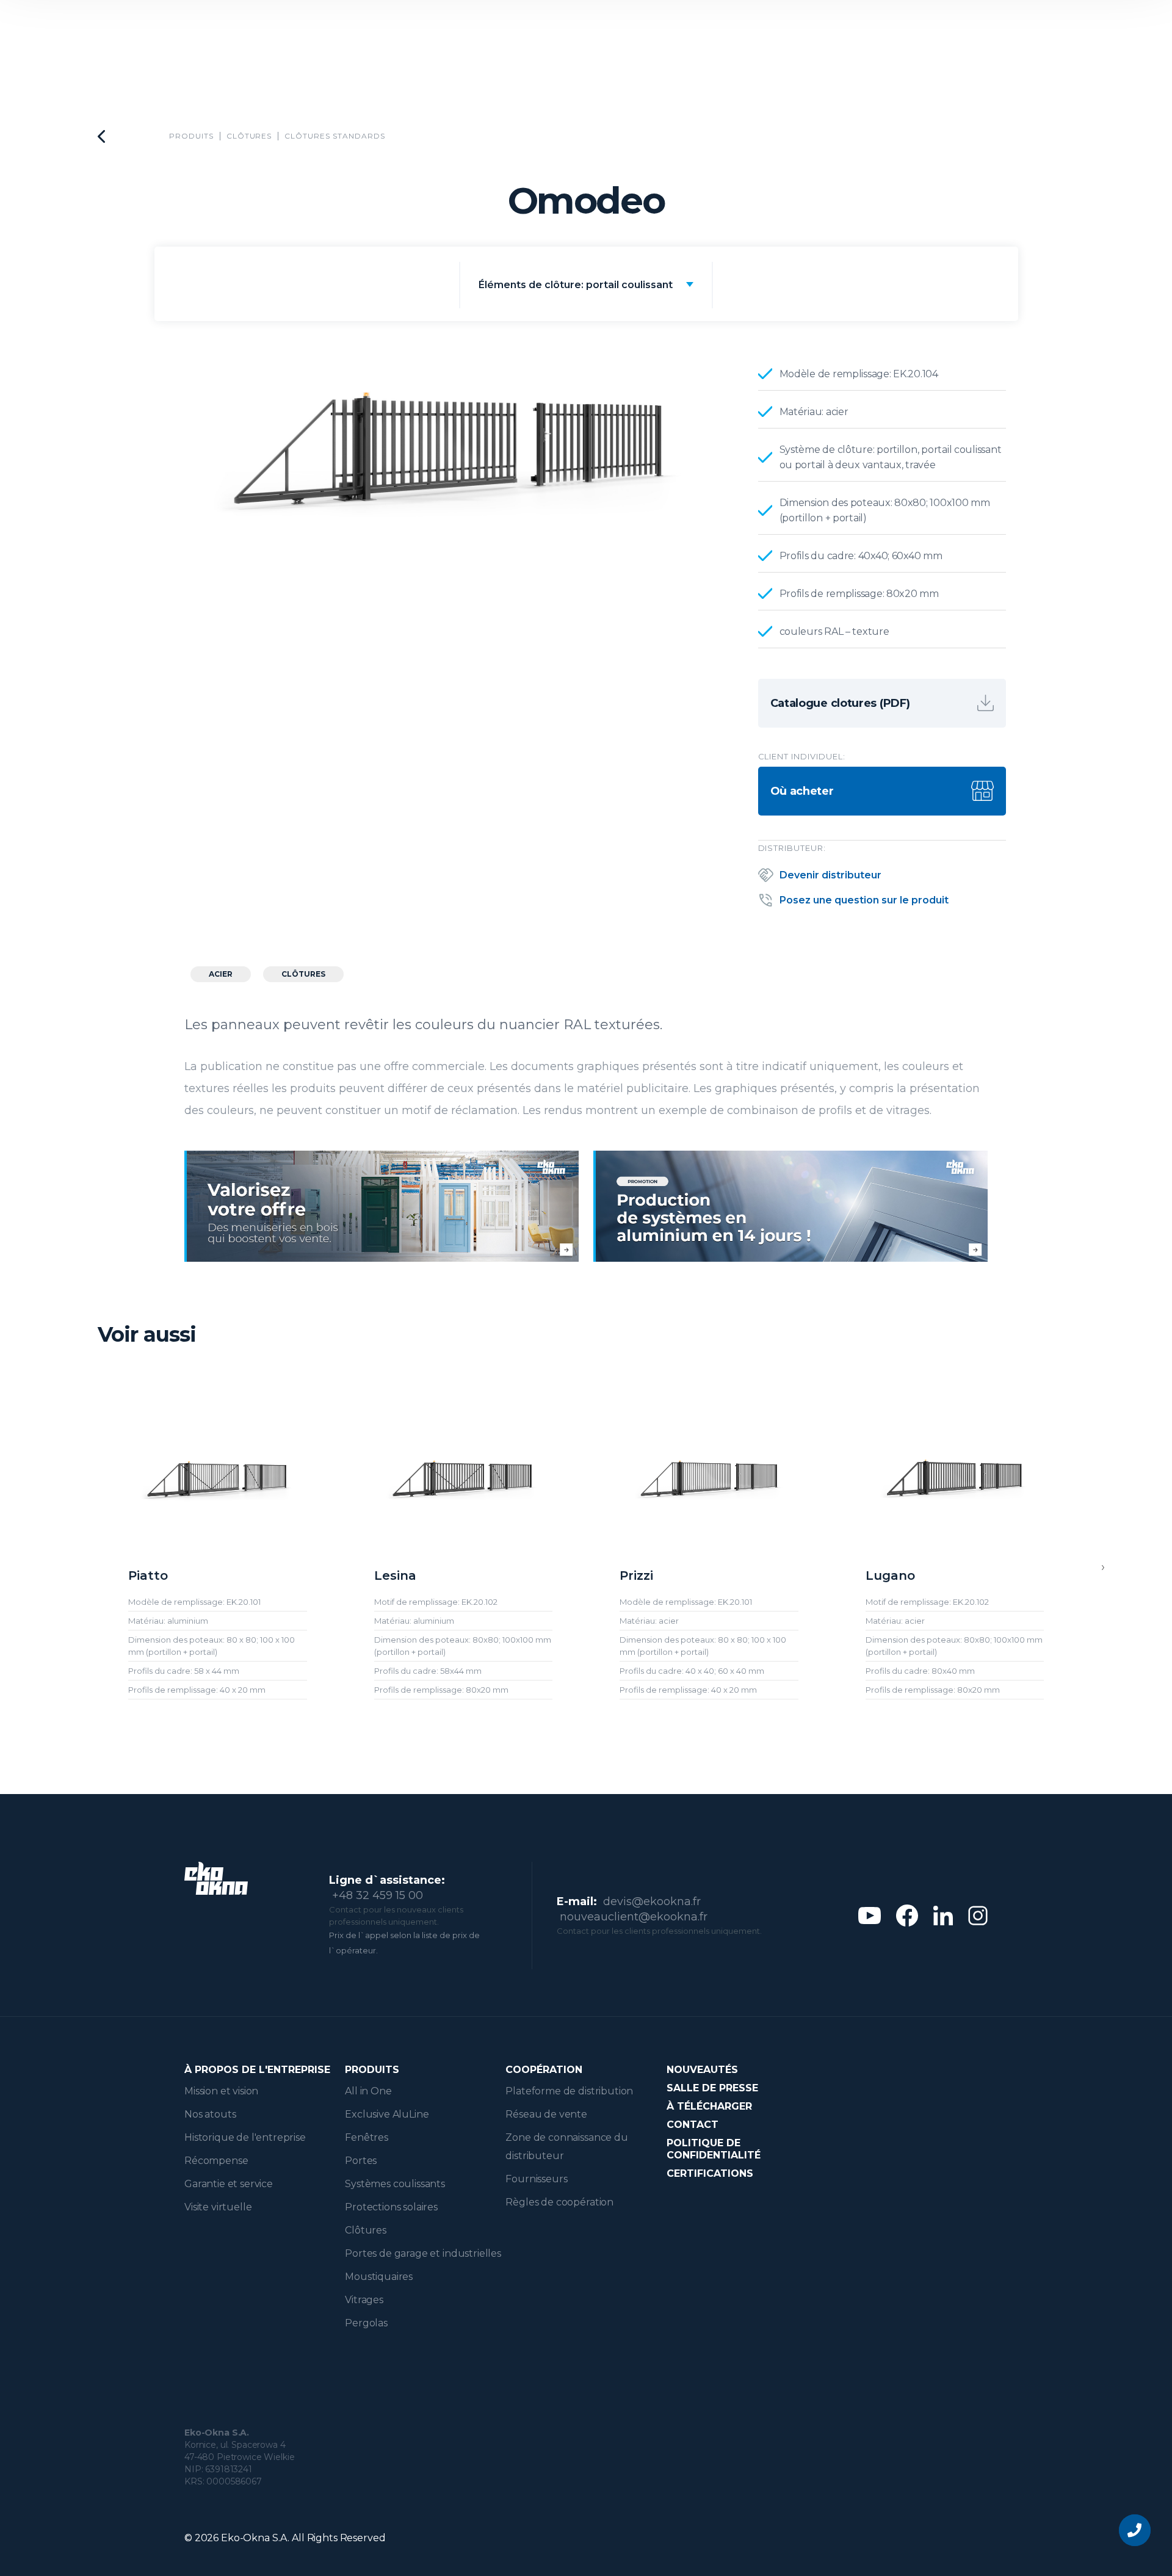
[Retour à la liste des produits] (101, 136)
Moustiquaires (379, 2277)
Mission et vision (221, 2091)
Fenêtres (367, 2137)
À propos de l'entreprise (257, 2070)
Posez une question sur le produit (864, 900)
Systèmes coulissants (395, 2184)
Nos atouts (210, 2114)
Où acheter (802, 791)
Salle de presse (712, 2088)
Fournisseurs (536, 2179)
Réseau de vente (546, 2114)
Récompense (216, 2161)
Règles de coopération (559, 2202)
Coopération (544, 2070)
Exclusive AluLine (387, 2114)
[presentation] (1103, 1567)
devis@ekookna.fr (652, 1901)
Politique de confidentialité (714, 2149)
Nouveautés (702, 2070)
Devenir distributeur (830, 875)
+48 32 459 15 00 (378, 1895)
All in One (368, 2091)
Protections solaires (391, 2207)
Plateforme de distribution (569, 2091)
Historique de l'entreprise (245, 2137)
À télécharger (709, 2106)
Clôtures (249, 136)
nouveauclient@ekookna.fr (634, 1917)
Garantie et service (229, 2184)
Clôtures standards (335, 136)
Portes (361, 2161)
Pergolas (366, 2323)
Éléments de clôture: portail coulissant (576, 285)
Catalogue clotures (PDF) (840, 703)
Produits (191, 136)
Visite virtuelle (218, 2207)
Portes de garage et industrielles (423, 2253)
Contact (693, 2125)
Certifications (710, 2173)
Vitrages (364, 2300)
